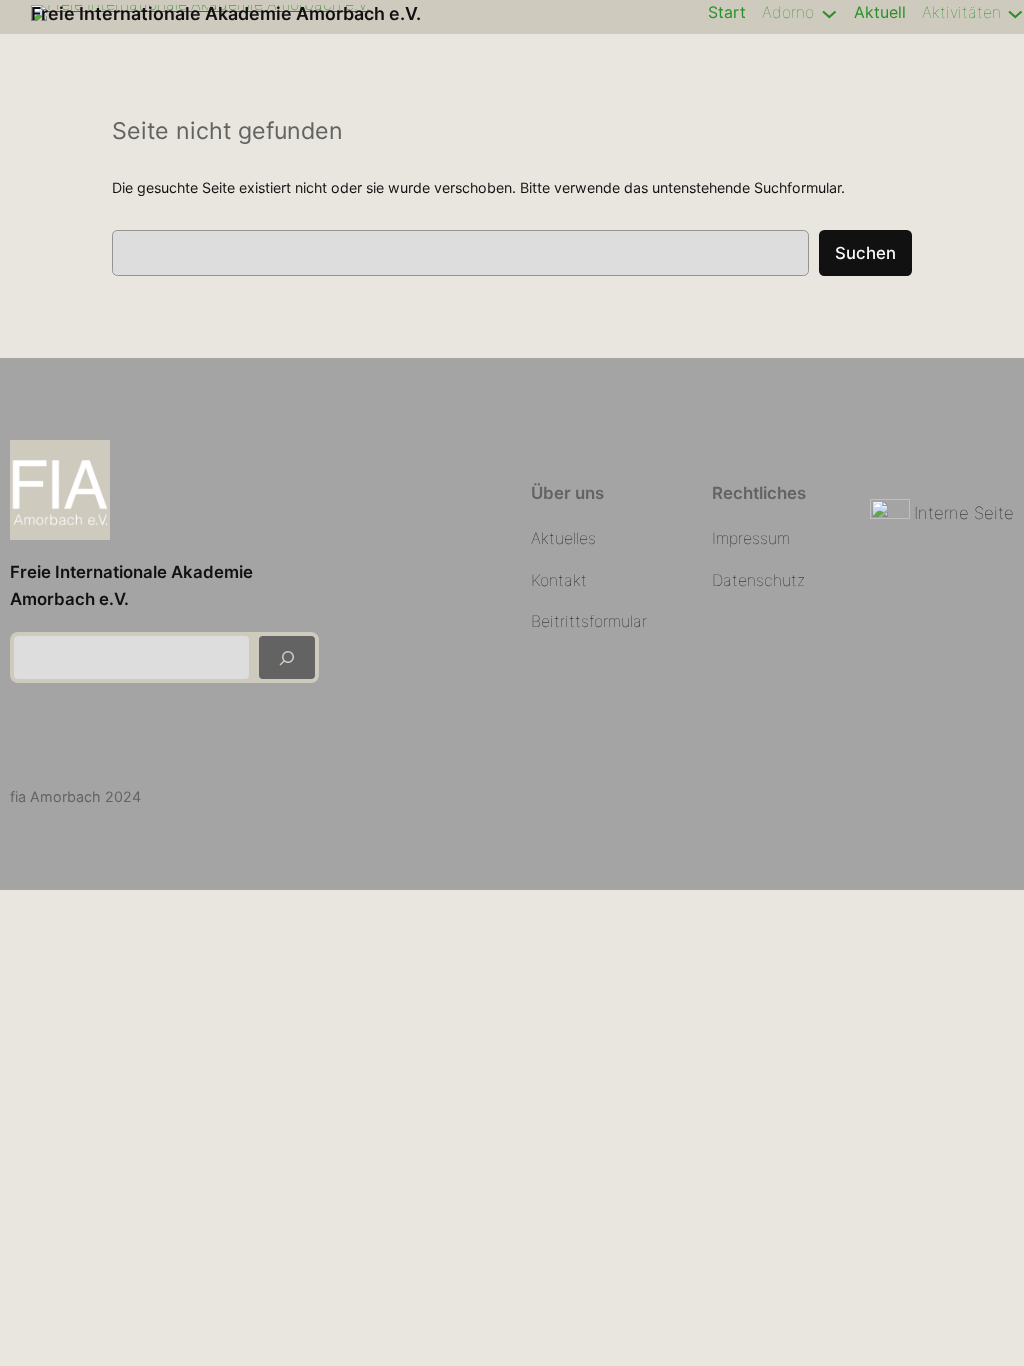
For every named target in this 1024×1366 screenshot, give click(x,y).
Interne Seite (964, 513)
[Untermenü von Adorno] (829, 12)
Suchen (865, 253)
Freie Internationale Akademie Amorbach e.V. (226, 13)
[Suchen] (287, 657)
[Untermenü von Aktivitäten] (1015, 12)
